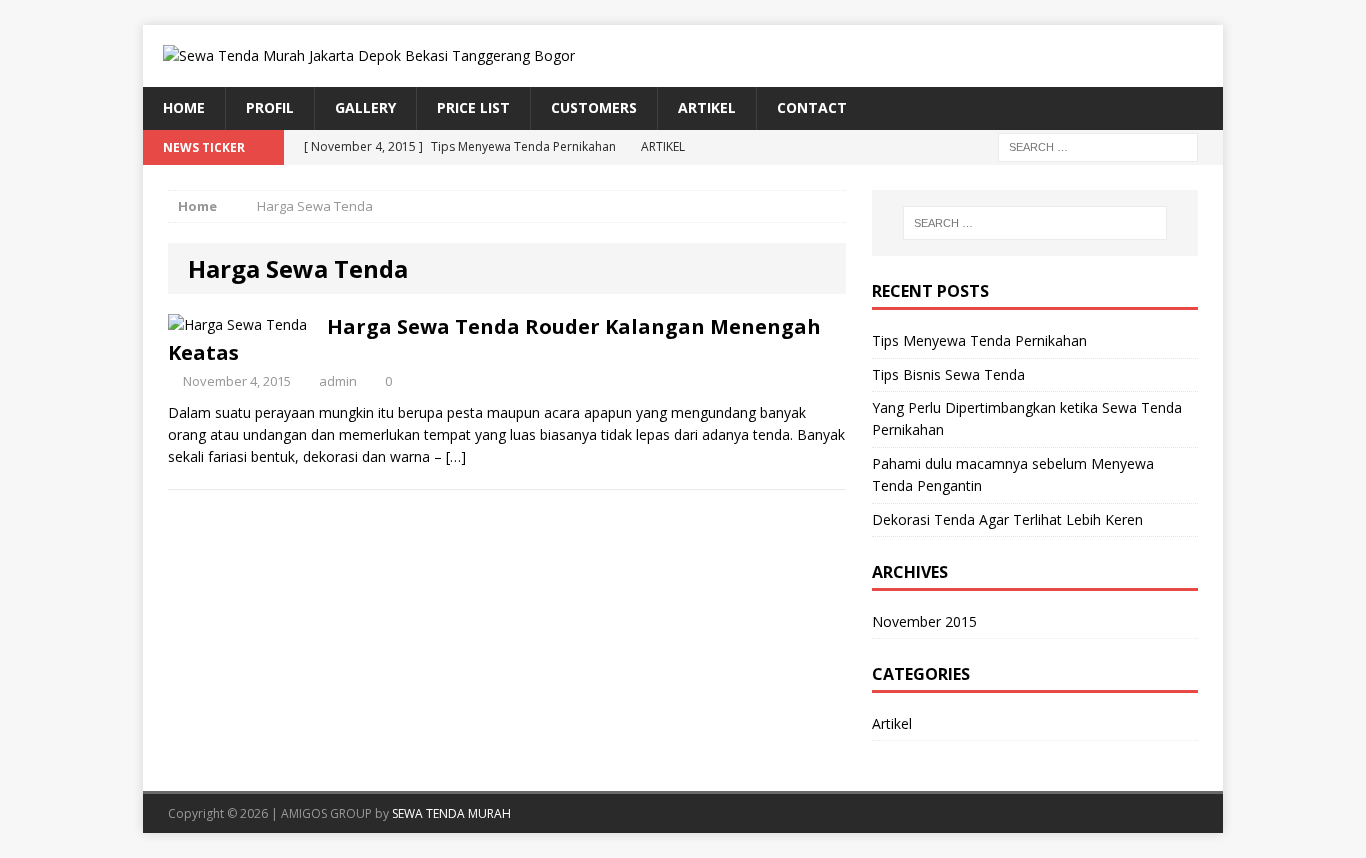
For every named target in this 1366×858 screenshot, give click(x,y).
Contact (812, 107)
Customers (594, 107)
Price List (473, 107)
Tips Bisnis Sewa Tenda (948, 374)
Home (184, 107)
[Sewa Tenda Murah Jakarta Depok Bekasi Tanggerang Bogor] (683, 56)
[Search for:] (1098, 145)
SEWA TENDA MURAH (451, 813)
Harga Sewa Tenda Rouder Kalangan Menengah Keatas (494, 339)
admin (338, 381)
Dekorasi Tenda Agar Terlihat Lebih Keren (1007, 519)
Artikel (707, 107)
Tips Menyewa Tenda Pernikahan (979, 340)
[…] (456, 456)
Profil (270, 107)
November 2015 (924, 621)
